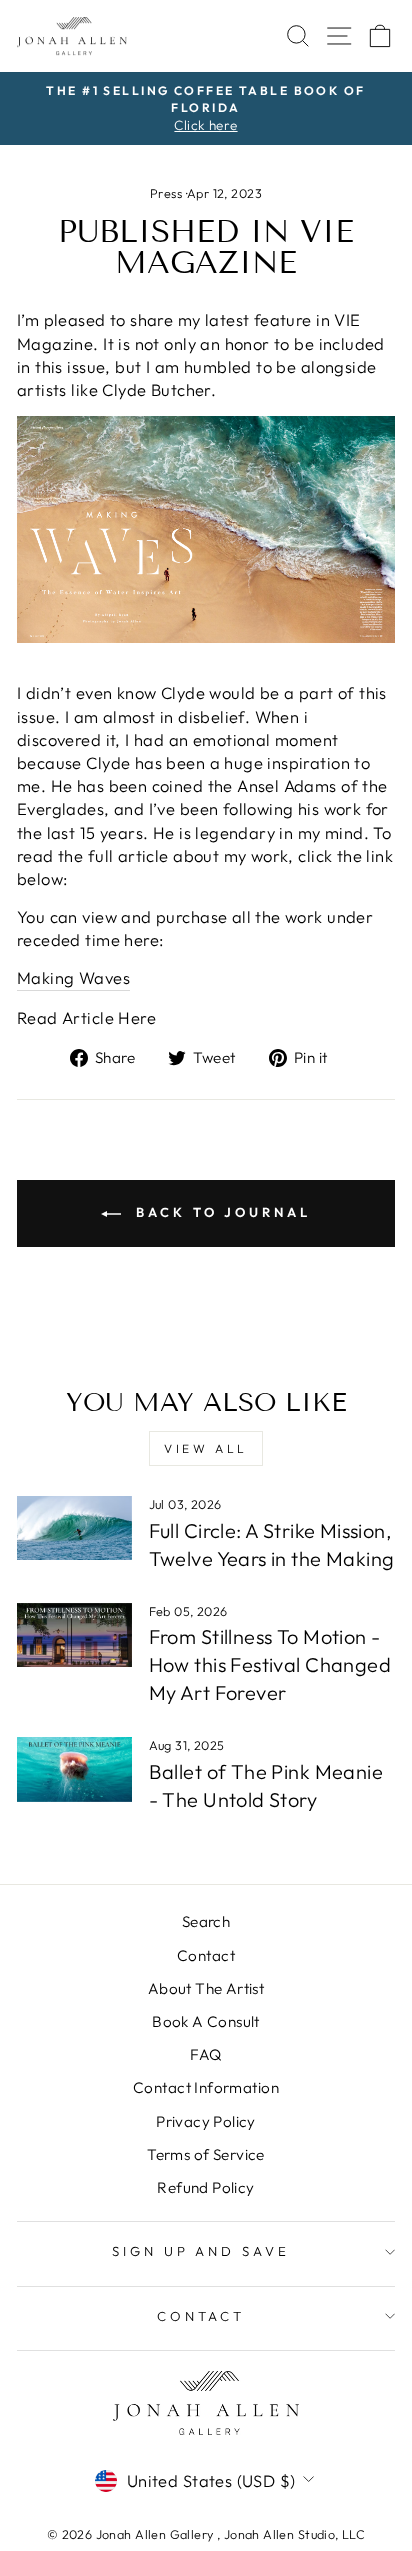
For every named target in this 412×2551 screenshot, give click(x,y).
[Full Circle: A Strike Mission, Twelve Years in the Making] (74, 1528)
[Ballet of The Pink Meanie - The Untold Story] (74, 1769)
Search (206, 1921)
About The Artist (206, 1988)
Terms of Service (206, 2154)
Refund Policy (205, 2187)
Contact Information (206, 2087)
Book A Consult (206, 2021)
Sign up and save (201, 2251)
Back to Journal (219, 1212)
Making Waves (73, 977)
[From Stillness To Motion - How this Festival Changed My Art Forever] (74, 1635)
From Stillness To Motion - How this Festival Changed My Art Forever (270, 1664)
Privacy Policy (206, 2121)
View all (206, 1448)
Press (166, 193)
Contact (206, 1955)
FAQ (205, 2054)
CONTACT (201, 2316)
